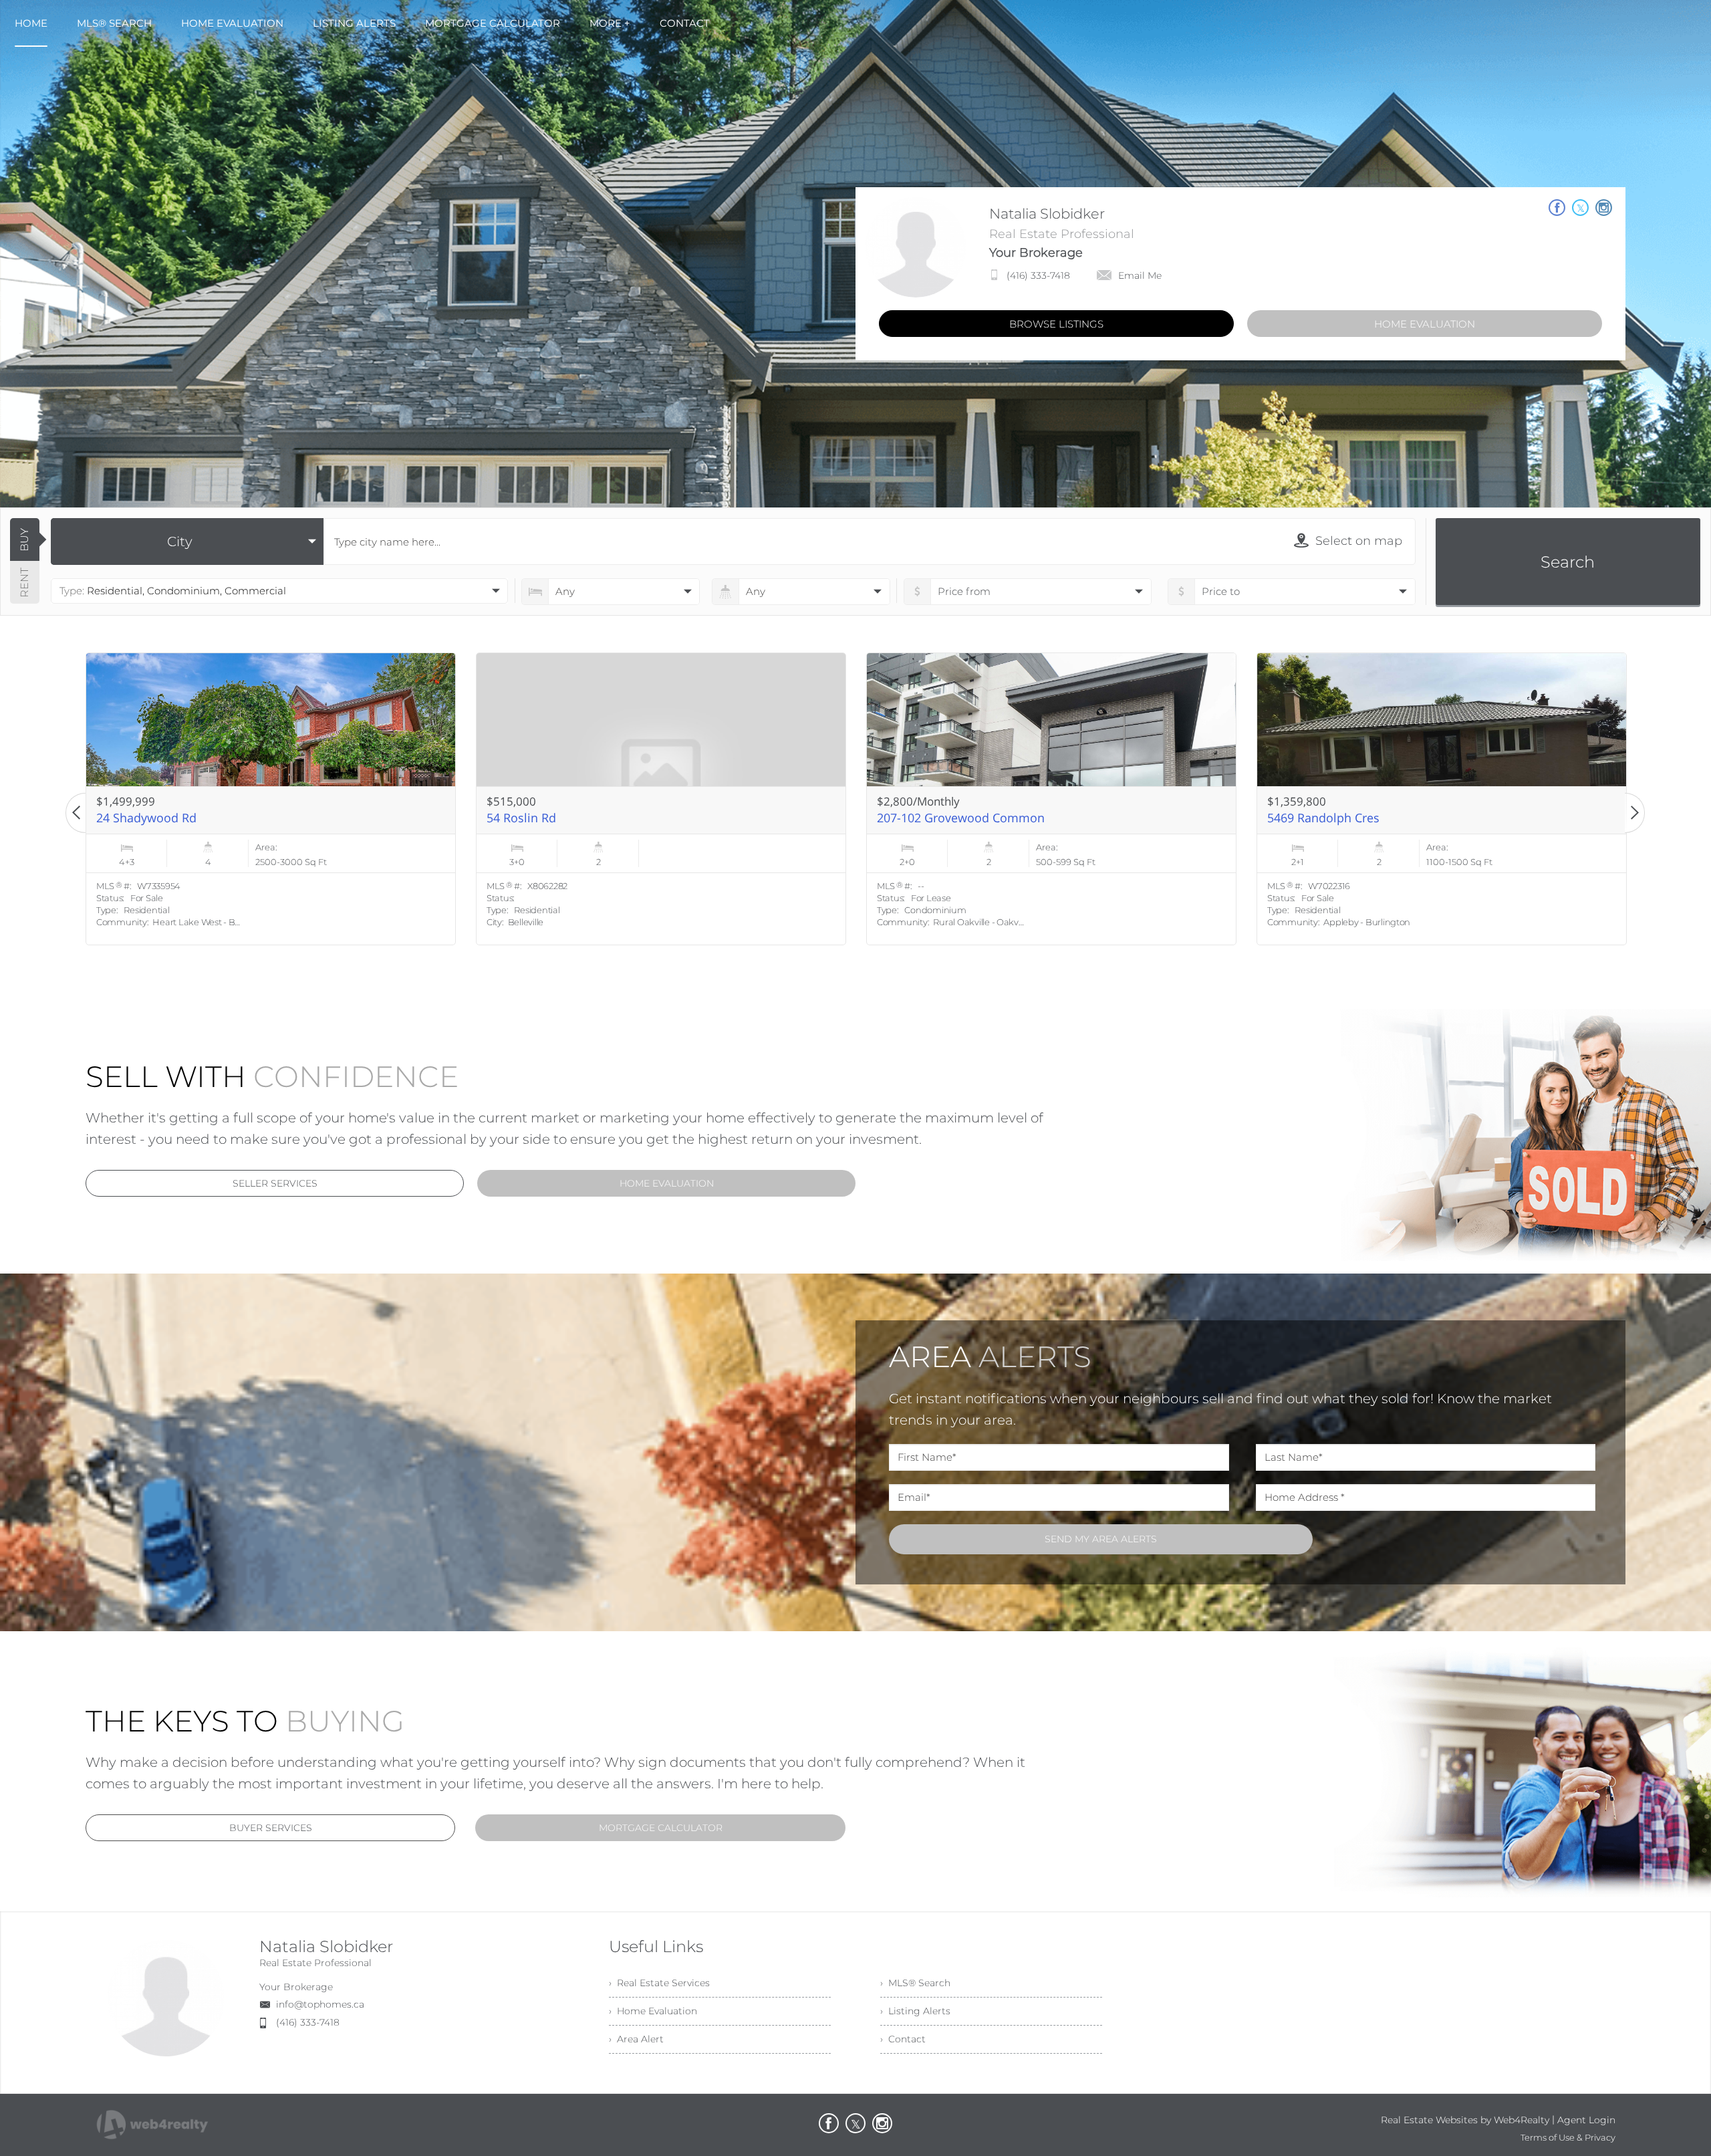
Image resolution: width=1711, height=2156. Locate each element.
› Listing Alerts (915, 2011)
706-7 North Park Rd (1324, 818)
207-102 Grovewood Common (180, 818)
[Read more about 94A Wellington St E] (1051, 799)
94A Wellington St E (931, 818)
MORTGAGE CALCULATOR (661, 1828)
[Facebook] (829, 2123)
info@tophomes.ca (320, 2004)
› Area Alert (636, 2039)
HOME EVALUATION (1425, 324)
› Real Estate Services (659, 1983)
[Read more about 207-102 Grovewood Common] (271, 799)
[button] (76, 813)
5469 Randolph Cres (543, 818)
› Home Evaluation (653, 2011)
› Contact (903, 2039)
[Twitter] (855, 2123)
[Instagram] (882, 2123)
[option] (271, 799)
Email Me (1140, 275)
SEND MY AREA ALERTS (1101, 1539)
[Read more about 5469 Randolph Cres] (661, 799)
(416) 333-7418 (1038, 275)
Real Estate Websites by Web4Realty (1465, 2120)
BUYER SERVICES (271, 1828)
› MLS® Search (915, 1983)
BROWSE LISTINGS (1056, 324)
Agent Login (1586, 2120)
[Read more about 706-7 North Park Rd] (1442, 799)
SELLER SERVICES (275, 1183)
